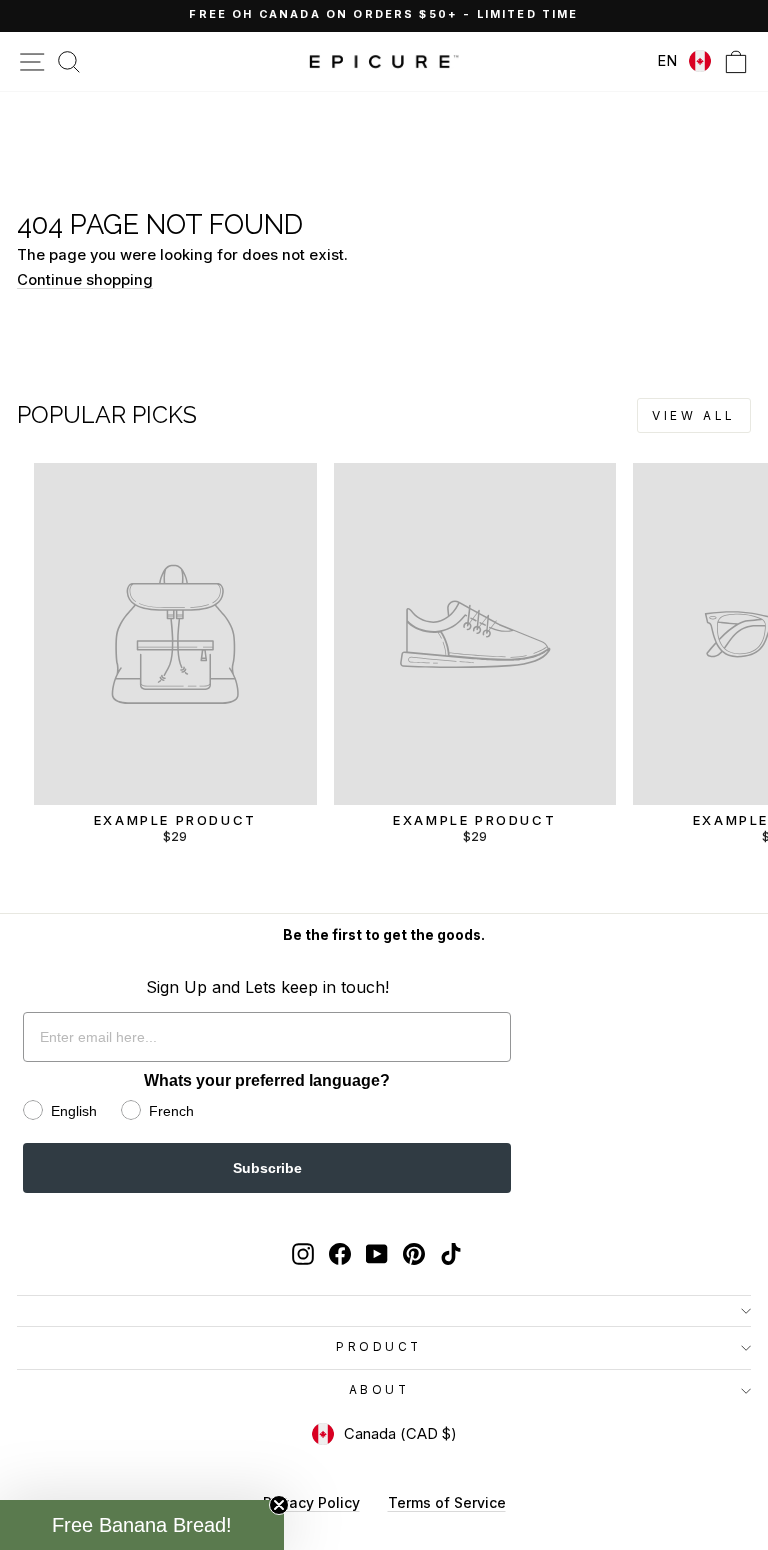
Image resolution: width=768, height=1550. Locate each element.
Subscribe (267, 1168)
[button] (142, 1525)
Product (379, 1347)
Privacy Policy (311, 1502)
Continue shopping (85, 280)
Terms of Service (447, 1502)
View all (694, 415)
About (379, 1390)
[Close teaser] (279, 1505)
